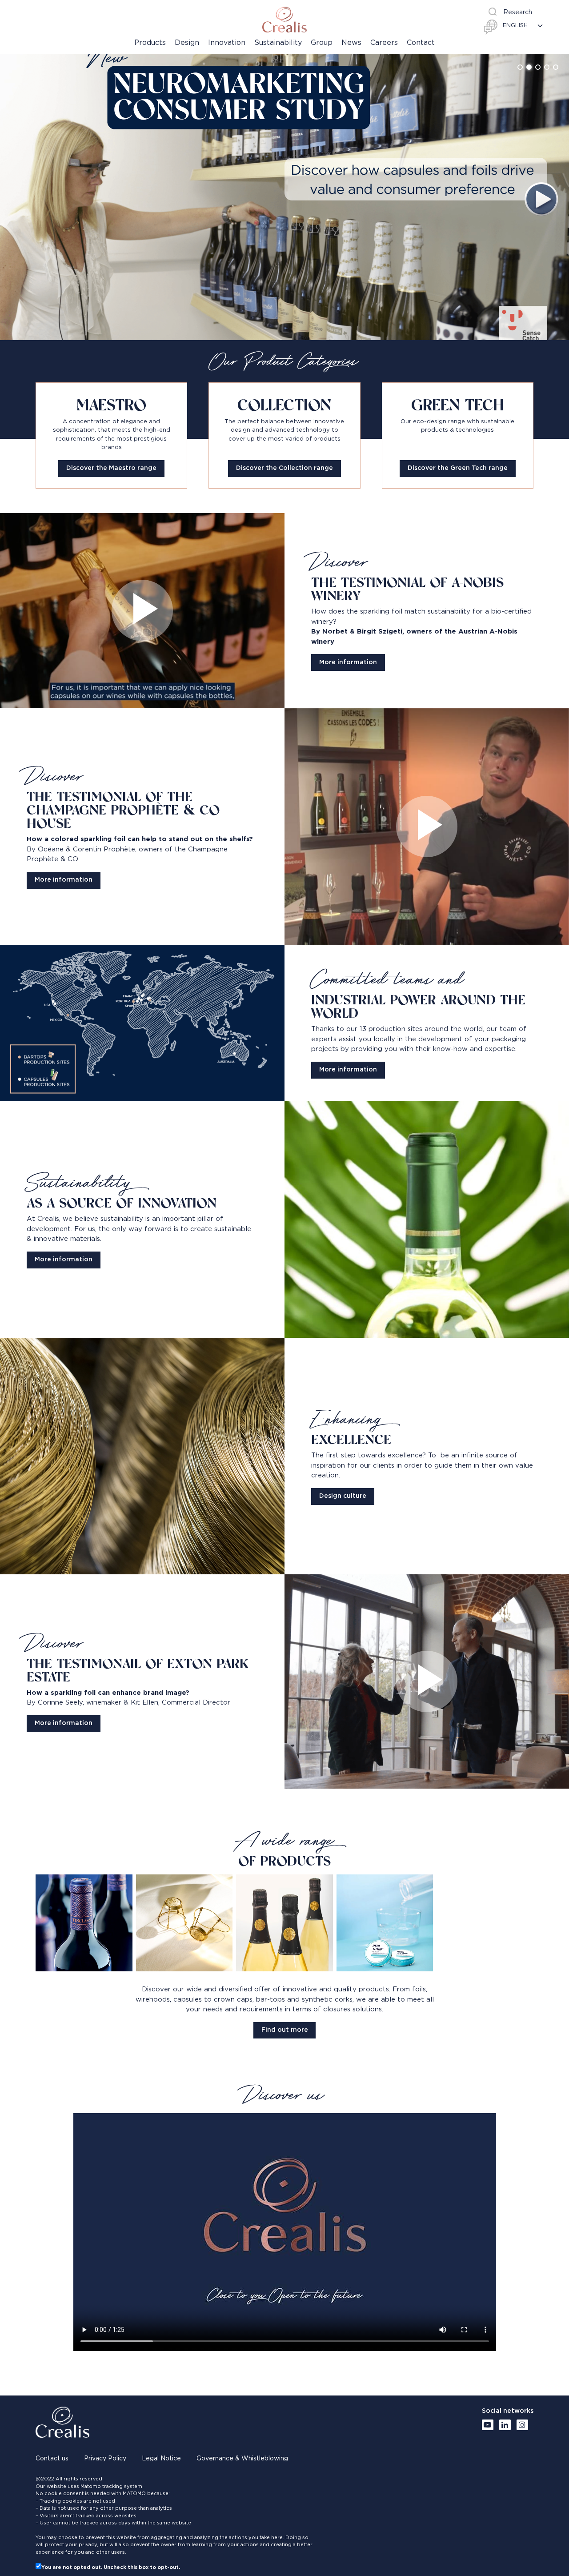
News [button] (351, 43)
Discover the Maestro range (111, 468)
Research (518, 12)
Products (150, 43)
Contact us (52, 2459)
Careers (384, 43)
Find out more (285, 2030)
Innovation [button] (227, 43)
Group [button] (322, 43)
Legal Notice (161, 2459)
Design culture (343, 1496)
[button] (520, 67)
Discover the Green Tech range (458, 468)
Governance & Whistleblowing (242, 2459)
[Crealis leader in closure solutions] (284, 20)
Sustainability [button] (278, 43)
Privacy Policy (105, 2459)
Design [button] (187, 43)
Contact (421, 43)
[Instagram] (522, 2425)
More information (348, 662)
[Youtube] (488, 2425)
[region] (284, 197)
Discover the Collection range (284, 468)
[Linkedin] (505, 2425)
